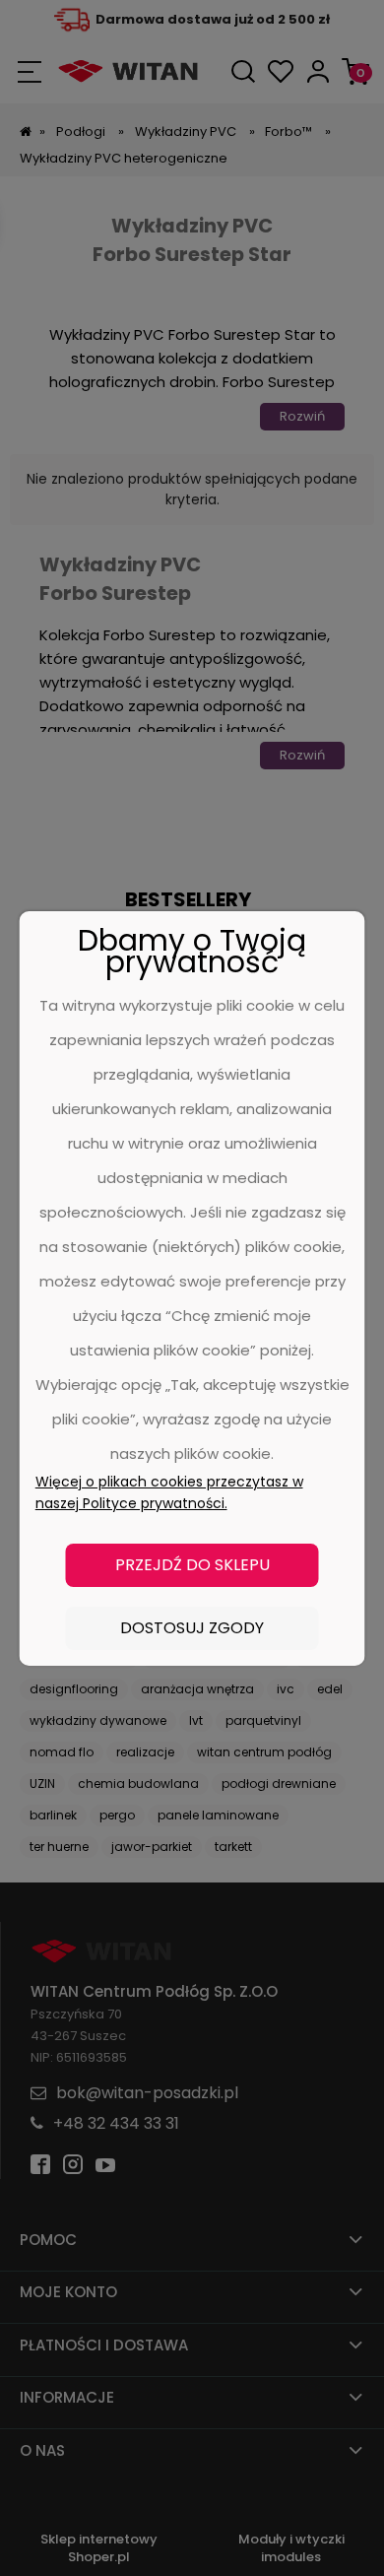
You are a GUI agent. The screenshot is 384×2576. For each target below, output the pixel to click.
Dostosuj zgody (192, 1628)
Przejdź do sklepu (192, 1565)
